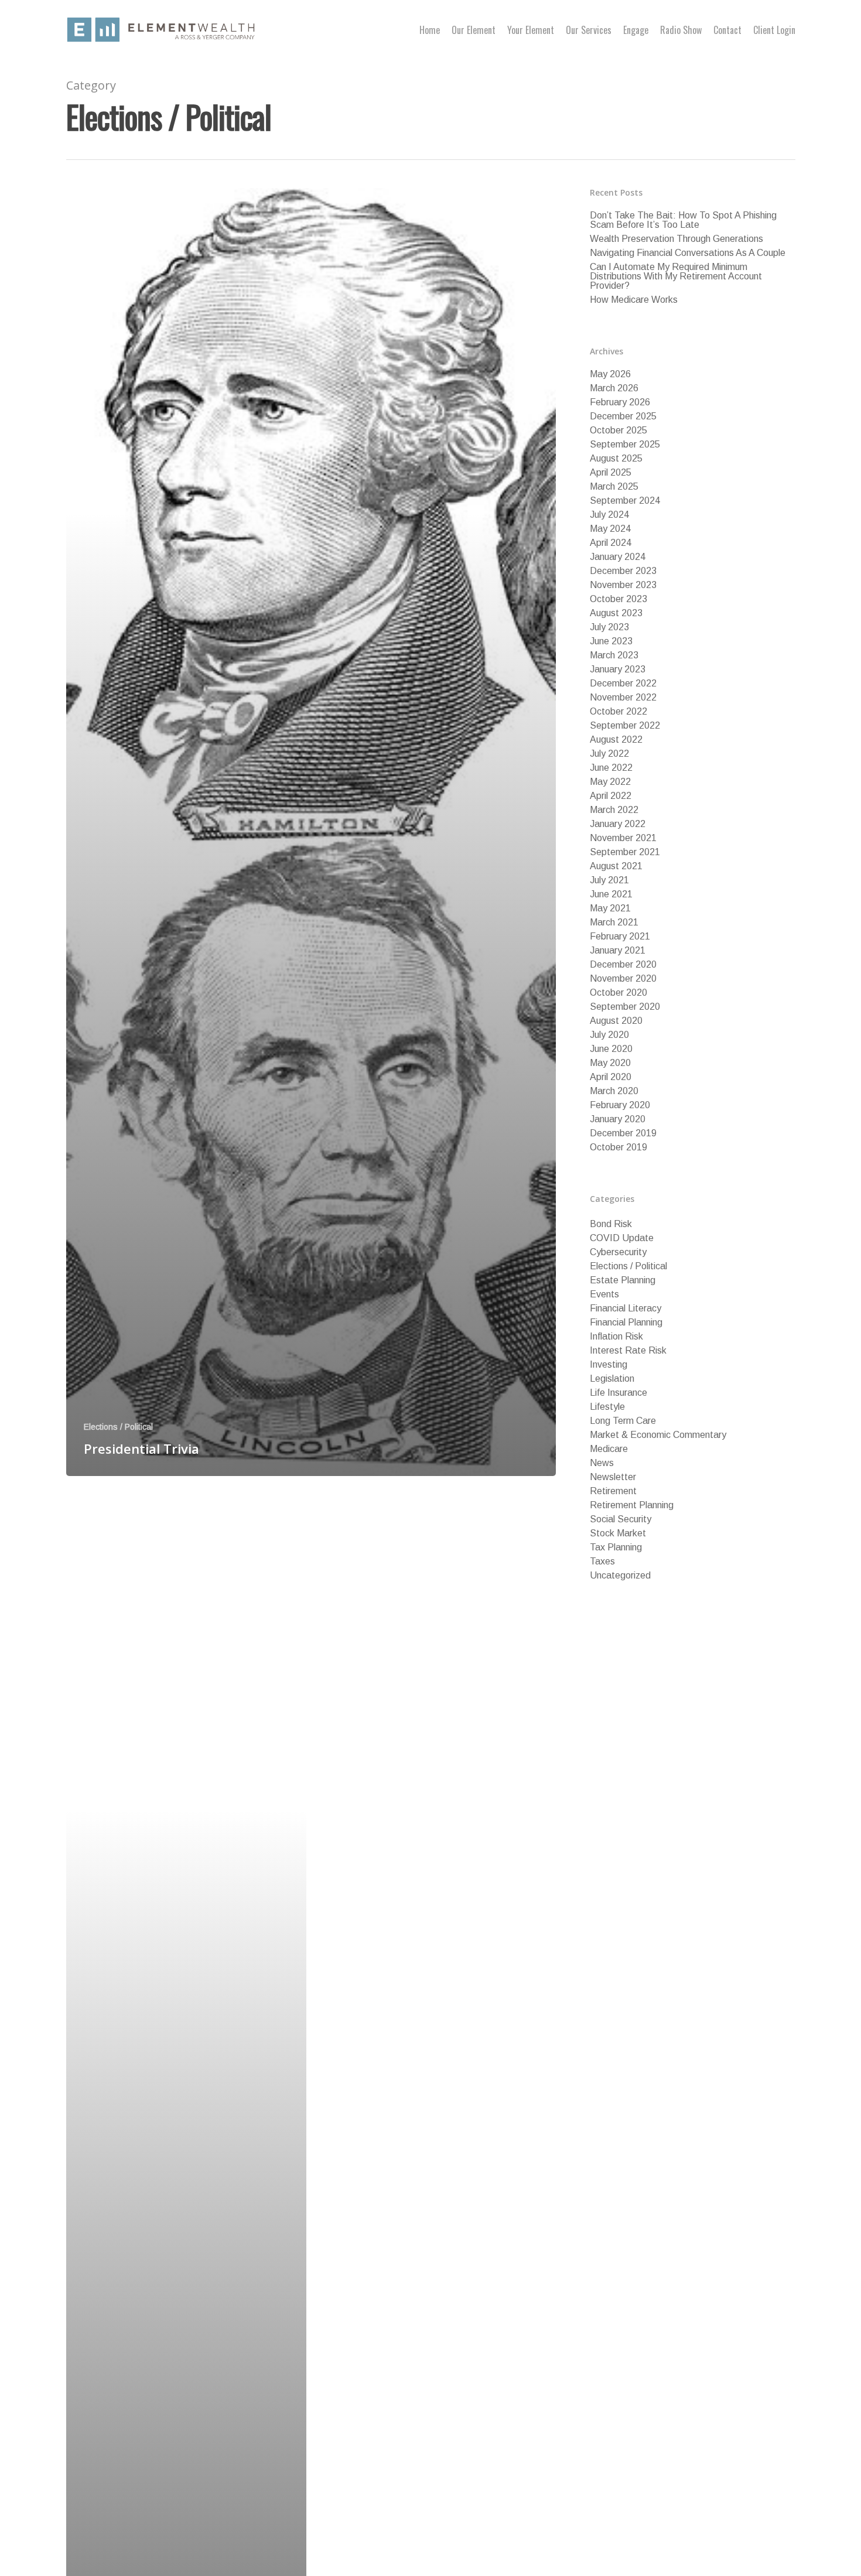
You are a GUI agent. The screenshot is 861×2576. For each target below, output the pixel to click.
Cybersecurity (618, 1252)
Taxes (602, 1562)
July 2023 (609, 627)
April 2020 (611, 1077)
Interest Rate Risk (628, 1351)
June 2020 (611, 1049)
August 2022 (616, 740)
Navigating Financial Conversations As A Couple (688, 253)
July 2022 (609, 754)
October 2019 (619, 1147)
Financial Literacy (626, 1309)
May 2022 (610, 782)
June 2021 (611, 894)
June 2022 (611, 768)
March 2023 (614, 655)
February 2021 (620, 937)
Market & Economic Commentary (658, 1435)
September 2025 (625, 445)
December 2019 (623, 1133)
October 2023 (619, 599)
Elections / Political (118, 1427)
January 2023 (618, 669)
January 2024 (618, 557)
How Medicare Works (634, 300)
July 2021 (609, 880)
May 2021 (610, 908)
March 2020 (614, 1091)
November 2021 (623, 838)
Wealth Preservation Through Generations (676, 239)
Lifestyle (607, 1407)
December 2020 (623, 965)
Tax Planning (616, 1547)
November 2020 (623, 979)
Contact (727, 30)
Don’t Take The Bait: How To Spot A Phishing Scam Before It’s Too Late (683, 220)
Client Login (774, 30)
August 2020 (616, 1021)
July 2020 (609, 1035)
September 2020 (625, 1007)
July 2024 (609, 515)
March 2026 (614, 388)
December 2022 (623, 684)
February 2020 (620, 1105)
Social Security (621, 1519)
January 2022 (618, 824)
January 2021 (618, 951)
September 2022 (625, 726)
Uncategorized (620, 1576)
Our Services (589, 30)
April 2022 (611, 796)
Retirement (613, 1491)
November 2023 (623, 585)
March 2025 (614, 487)
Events (604, 1294)
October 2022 (619, 712)
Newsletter (613, 1477)
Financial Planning (626, 1323)
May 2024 (610, 529)
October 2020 (619, 993)
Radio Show (681, 30)
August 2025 (616, 459)
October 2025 (619, 431)
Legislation (612, 1379)
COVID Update (622, 1238)
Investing (609, 1365)
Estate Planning (623, 1280)
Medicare (609, 1449)
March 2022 (614, 810)
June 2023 (611, 641)
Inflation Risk (616, 1337)
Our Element (474, 30)
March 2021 (614, 923)
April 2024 (611, 543)
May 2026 (610, 374)
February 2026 (620, 402)
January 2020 (618, 1119)
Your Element (531, 30)
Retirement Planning (632, 1505)
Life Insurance (619, 1393)
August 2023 (616, 613)
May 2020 (610, 1063)
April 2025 (611, 473)
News (602, 1463)
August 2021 (616, 866)
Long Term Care (623, 1421)
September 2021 (625, 852)
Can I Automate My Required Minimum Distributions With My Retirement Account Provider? (676, 276)
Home (430, 30)
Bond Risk (611, 1224)
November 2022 (623, 698)
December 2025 (623, 416)
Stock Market (618, 1533)
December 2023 (623, 571)
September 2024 (625, 501)
